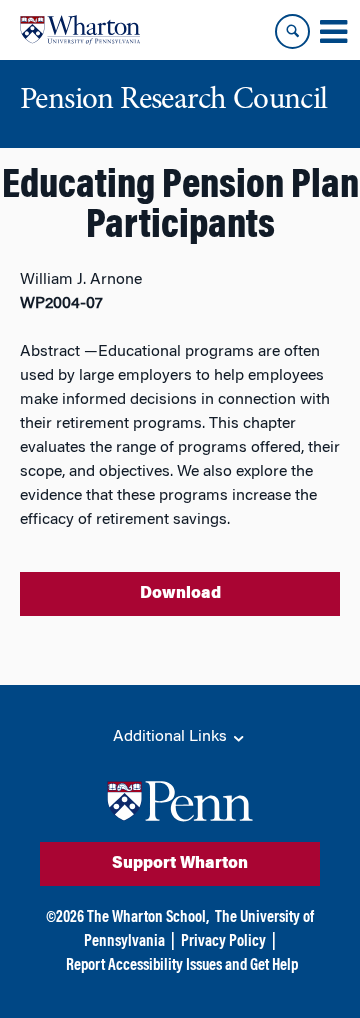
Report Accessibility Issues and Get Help (182, 966)
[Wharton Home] (80, 30)
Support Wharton (180, 864)
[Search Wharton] (292, 31)
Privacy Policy (223, 942)
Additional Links (172, 737)
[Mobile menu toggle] (333, 32)
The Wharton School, (148, 918)
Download (180, 594)
